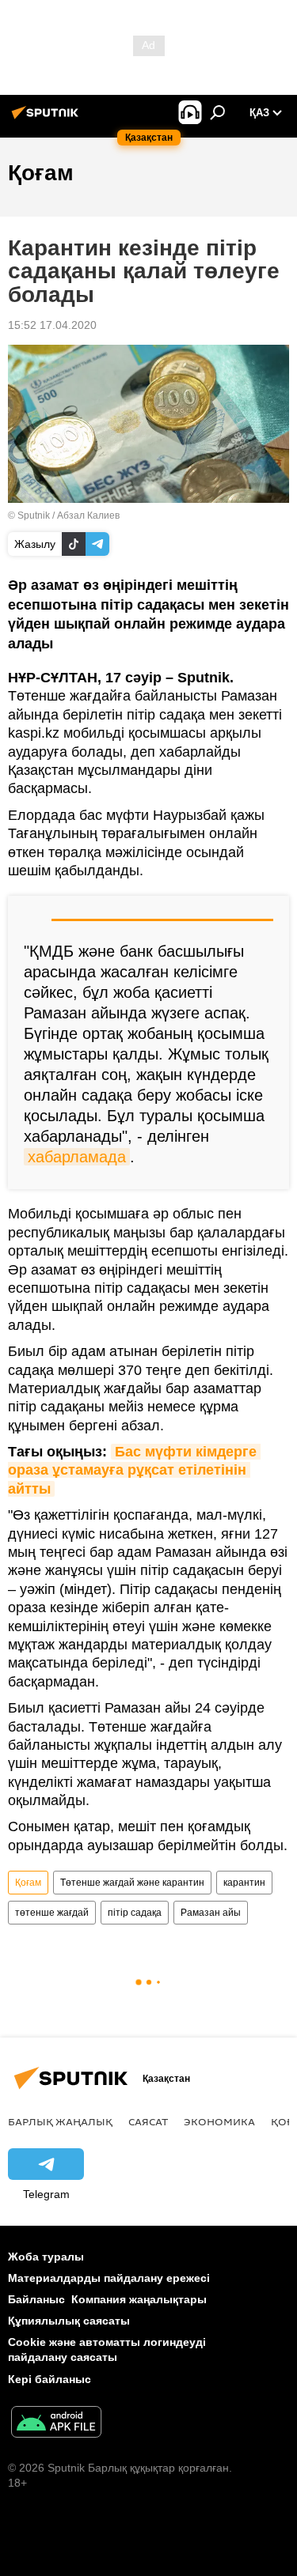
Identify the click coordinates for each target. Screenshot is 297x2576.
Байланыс (36, 2299)
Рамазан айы (211, 1913)
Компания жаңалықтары (139, 2299)
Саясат (148, 2121)
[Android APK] (56, 2424)
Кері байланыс (49, 2379)
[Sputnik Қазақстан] (48, 119)
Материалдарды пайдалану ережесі (109, 2278)
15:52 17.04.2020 (52, 325)
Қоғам (28, 1883)
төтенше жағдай (52, 1913)
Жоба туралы (46, 2257)
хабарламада (77, 1157)
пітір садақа (135, 1913)
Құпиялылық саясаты (69, 2321)
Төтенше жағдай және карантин (132, 1883)
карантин (244, 1883)
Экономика (219, 2121)
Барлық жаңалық (60, 2121)
